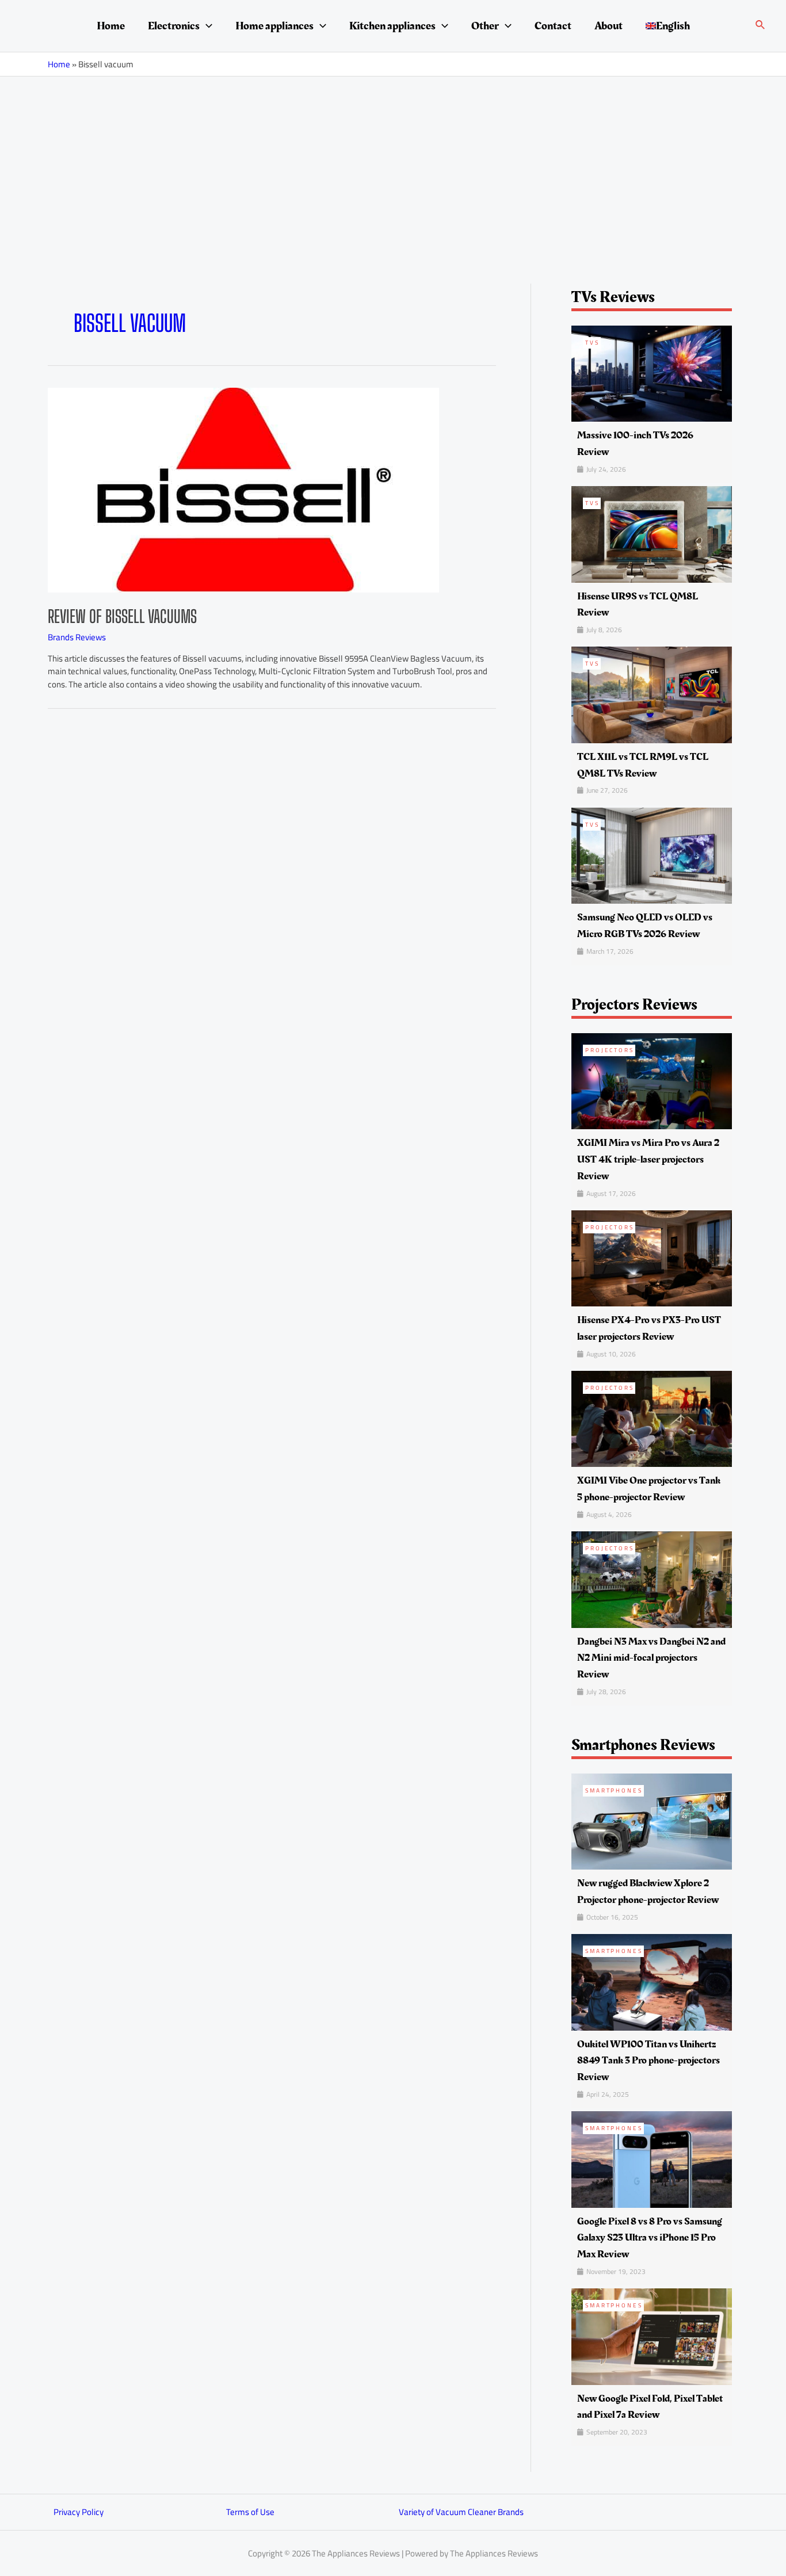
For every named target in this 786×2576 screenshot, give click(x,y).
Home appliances (274, 26)
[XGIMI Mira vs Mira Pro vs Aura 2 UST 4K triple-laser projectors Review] (652, 1080)
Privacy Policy (79, 2512)
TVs (592, 343)
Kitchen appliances (392, 26)
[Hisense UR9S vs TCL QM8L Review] (652, 534)
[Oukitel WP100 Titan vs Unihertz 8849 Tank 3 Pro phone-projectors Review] (652, 1981)
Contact (553, 26)
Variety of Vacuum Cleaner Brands (461, 2512)
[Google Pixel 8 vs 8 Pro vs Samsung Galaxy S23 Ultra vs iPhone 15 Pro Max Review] (652, 2159)
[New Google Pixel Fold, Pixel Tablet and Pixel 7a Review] (652, 2336)
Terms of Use (250, 2512)
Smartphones (614, 1790)
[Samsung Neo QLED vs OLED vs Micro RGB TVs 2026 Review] (652, 855)
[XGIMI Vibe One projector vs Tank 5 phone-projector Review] (652, 1418)
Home (111, 26)
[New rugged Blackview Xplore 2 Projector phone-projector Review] (652, 1821)
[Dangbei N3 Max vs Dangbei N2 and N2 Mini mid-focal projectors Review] (652, 1579)
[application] (206, 26)
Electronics (174, 26)
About (608, 26)
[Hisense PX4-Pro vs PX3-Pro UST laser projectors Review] (652, 1257)
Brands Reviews (77, 637)
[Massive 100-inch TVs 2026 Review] (652, 372)
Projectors (610, 1050)
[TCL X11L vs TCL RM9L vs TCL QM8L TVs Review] (652, 694)
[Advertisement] (393, 163)
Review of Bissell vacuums (122, 616)
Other (485, 26)
